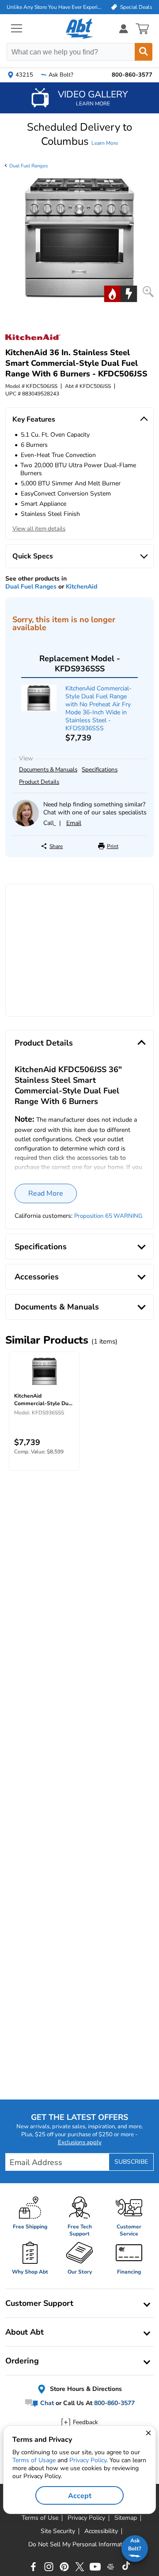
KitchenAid (81, 587)
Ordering (22, 2361)
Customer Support (39, 2303)
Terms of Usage (34, 2460)
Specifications (100, 770)
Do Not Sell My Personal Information (79, 2545)
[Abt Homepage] (80, 29)
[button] (79, 134)
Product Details (39, 782)
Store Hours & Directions (85, 2389)
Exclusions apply (80, 2142)
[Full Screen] (148, 292)
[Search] (144, 52)
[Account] (124, 29)
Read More (46, 1193)
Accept (80, 2496)
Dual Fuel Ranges (28, 166)
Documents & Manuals (48, 770)
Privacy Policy (88, 2460)
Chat (46, 2403)
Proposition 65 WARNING (108, 1216)
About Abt (25, 2332)
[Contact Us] (26, 824)
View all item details (39, 529)
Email (74, 823)
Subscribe (131, 2162)
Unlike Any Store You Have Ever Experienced (54, 7)
